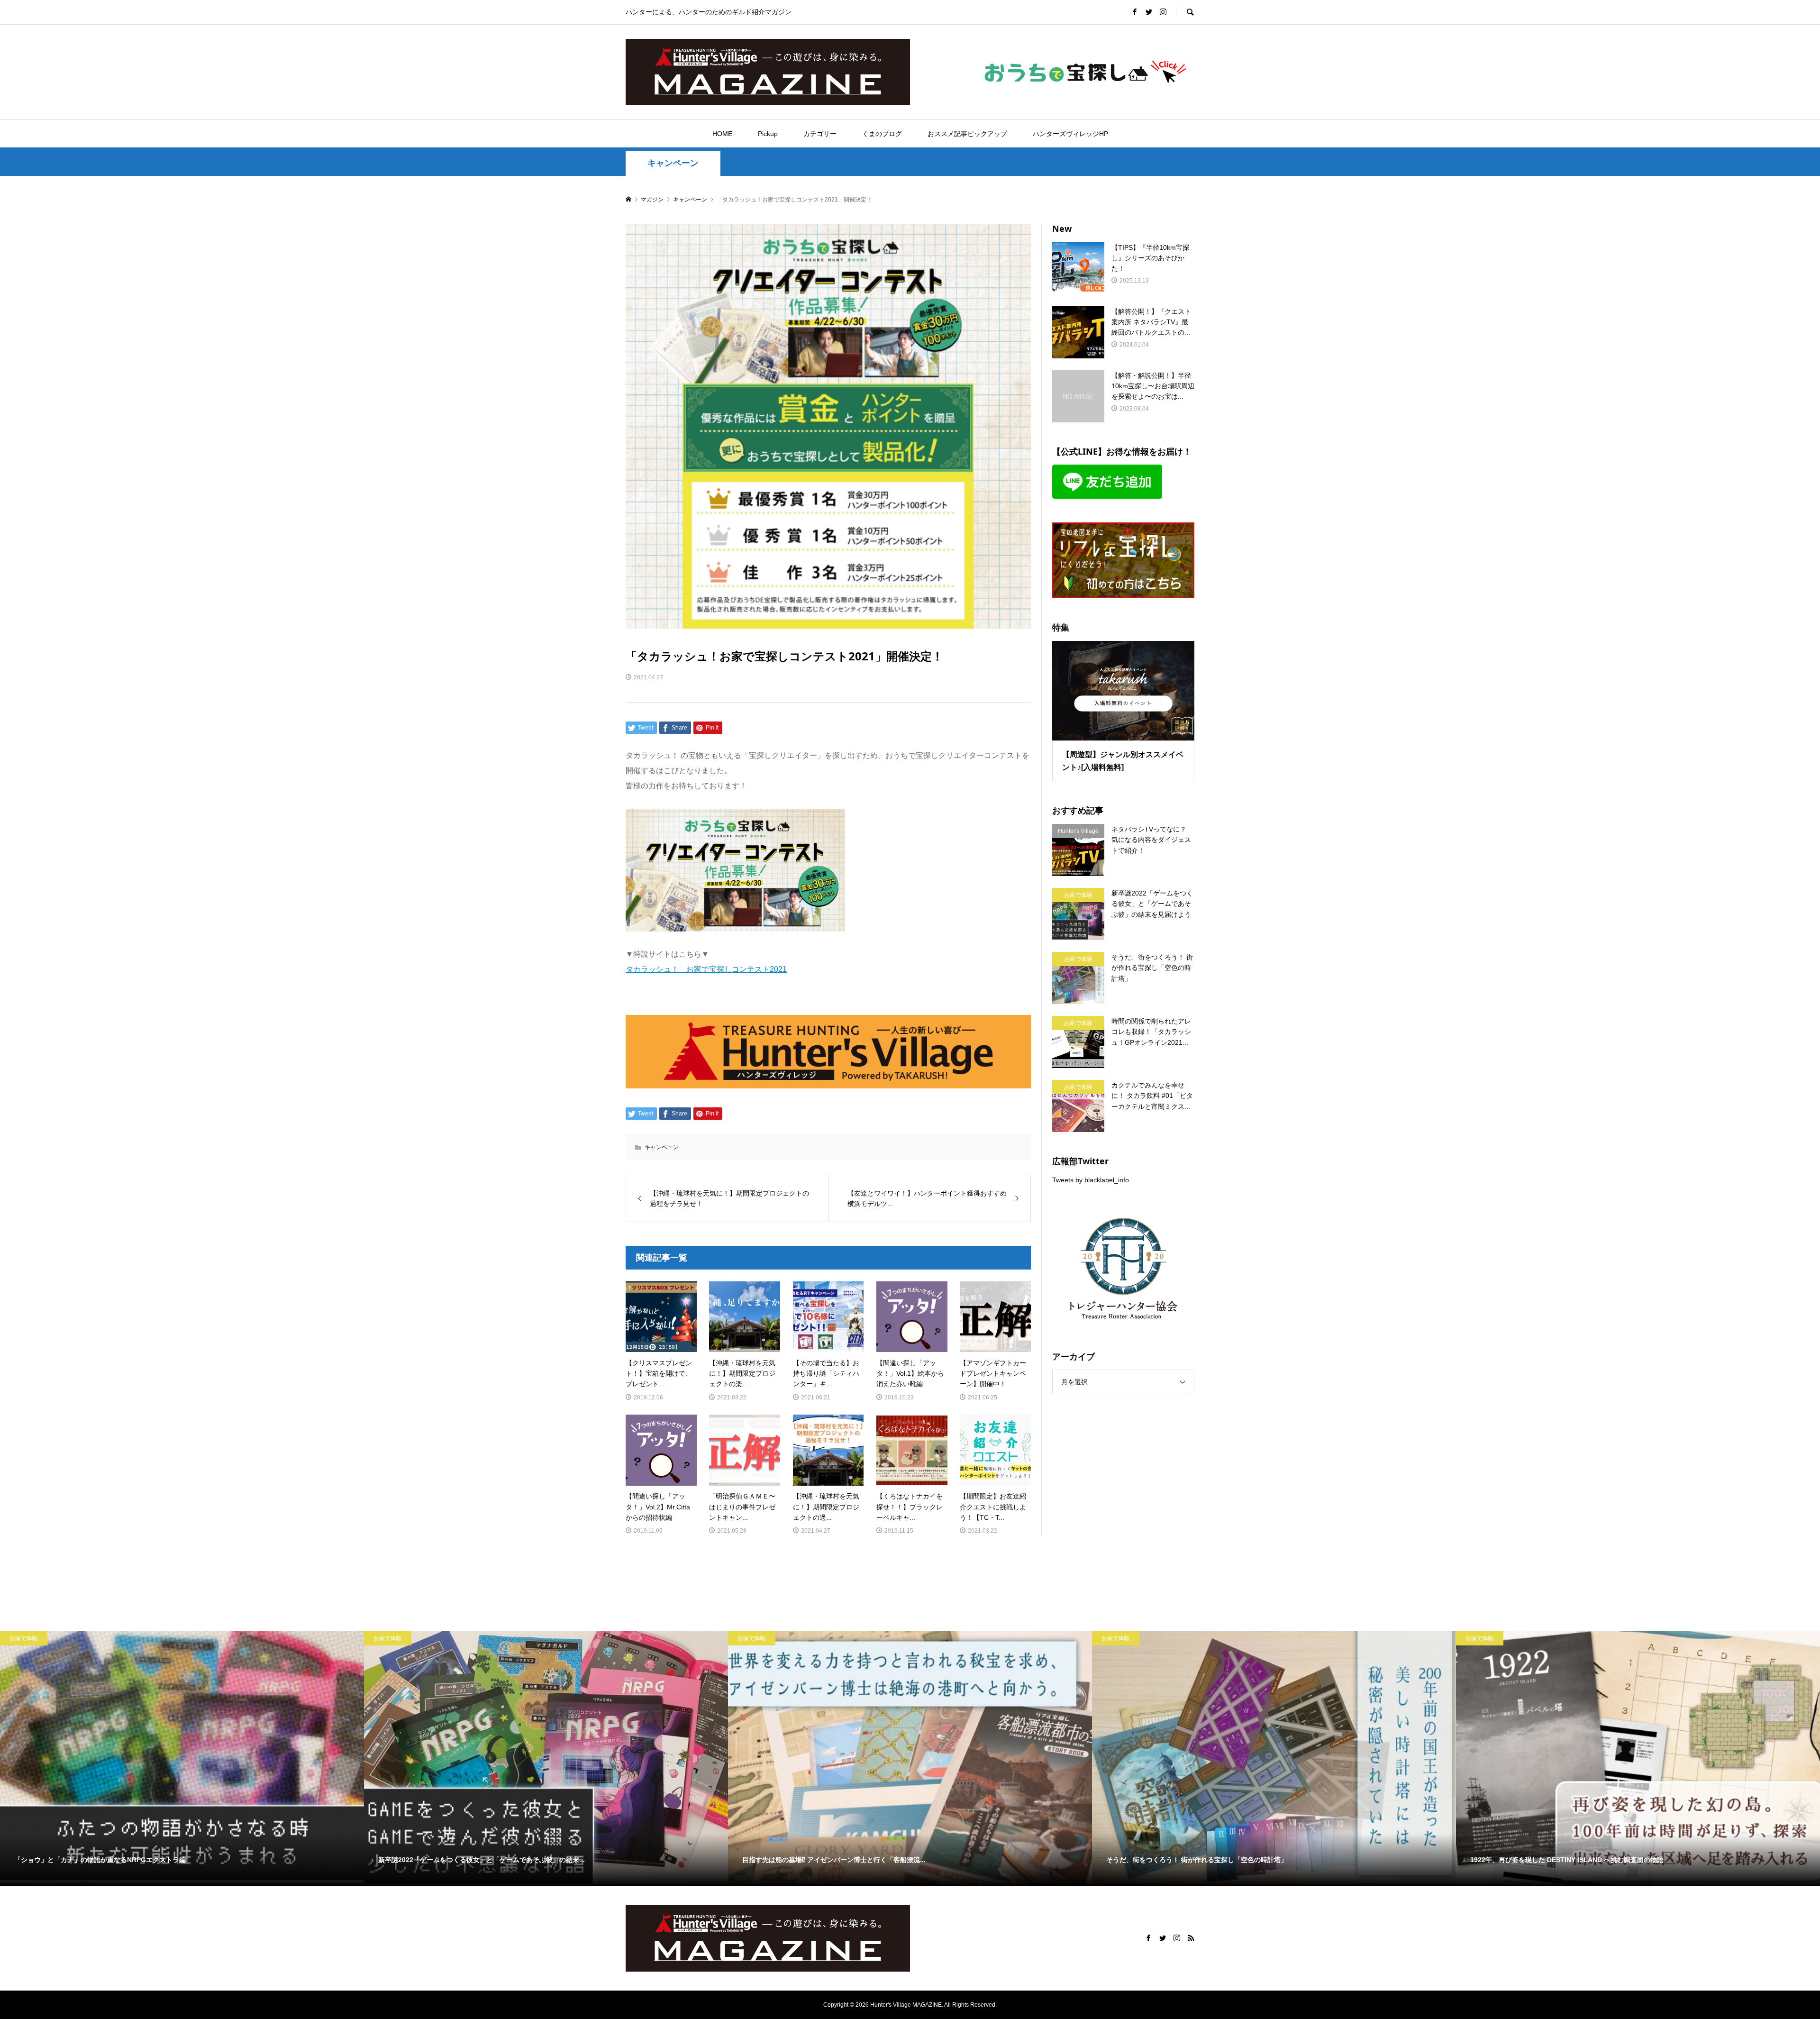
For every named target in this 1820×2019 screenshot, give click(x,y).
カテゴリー (820, 134)
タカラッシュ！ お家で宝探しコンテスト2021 (706, 969)
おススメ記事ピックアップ (967, 134)
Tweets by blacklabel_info (1091, 1180)
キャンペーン (673, 163)
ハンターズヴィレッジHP (1070, 134)
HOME (722, 134)
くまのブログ (882, 134)
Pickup (768, 134)
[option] (182, 1759)
